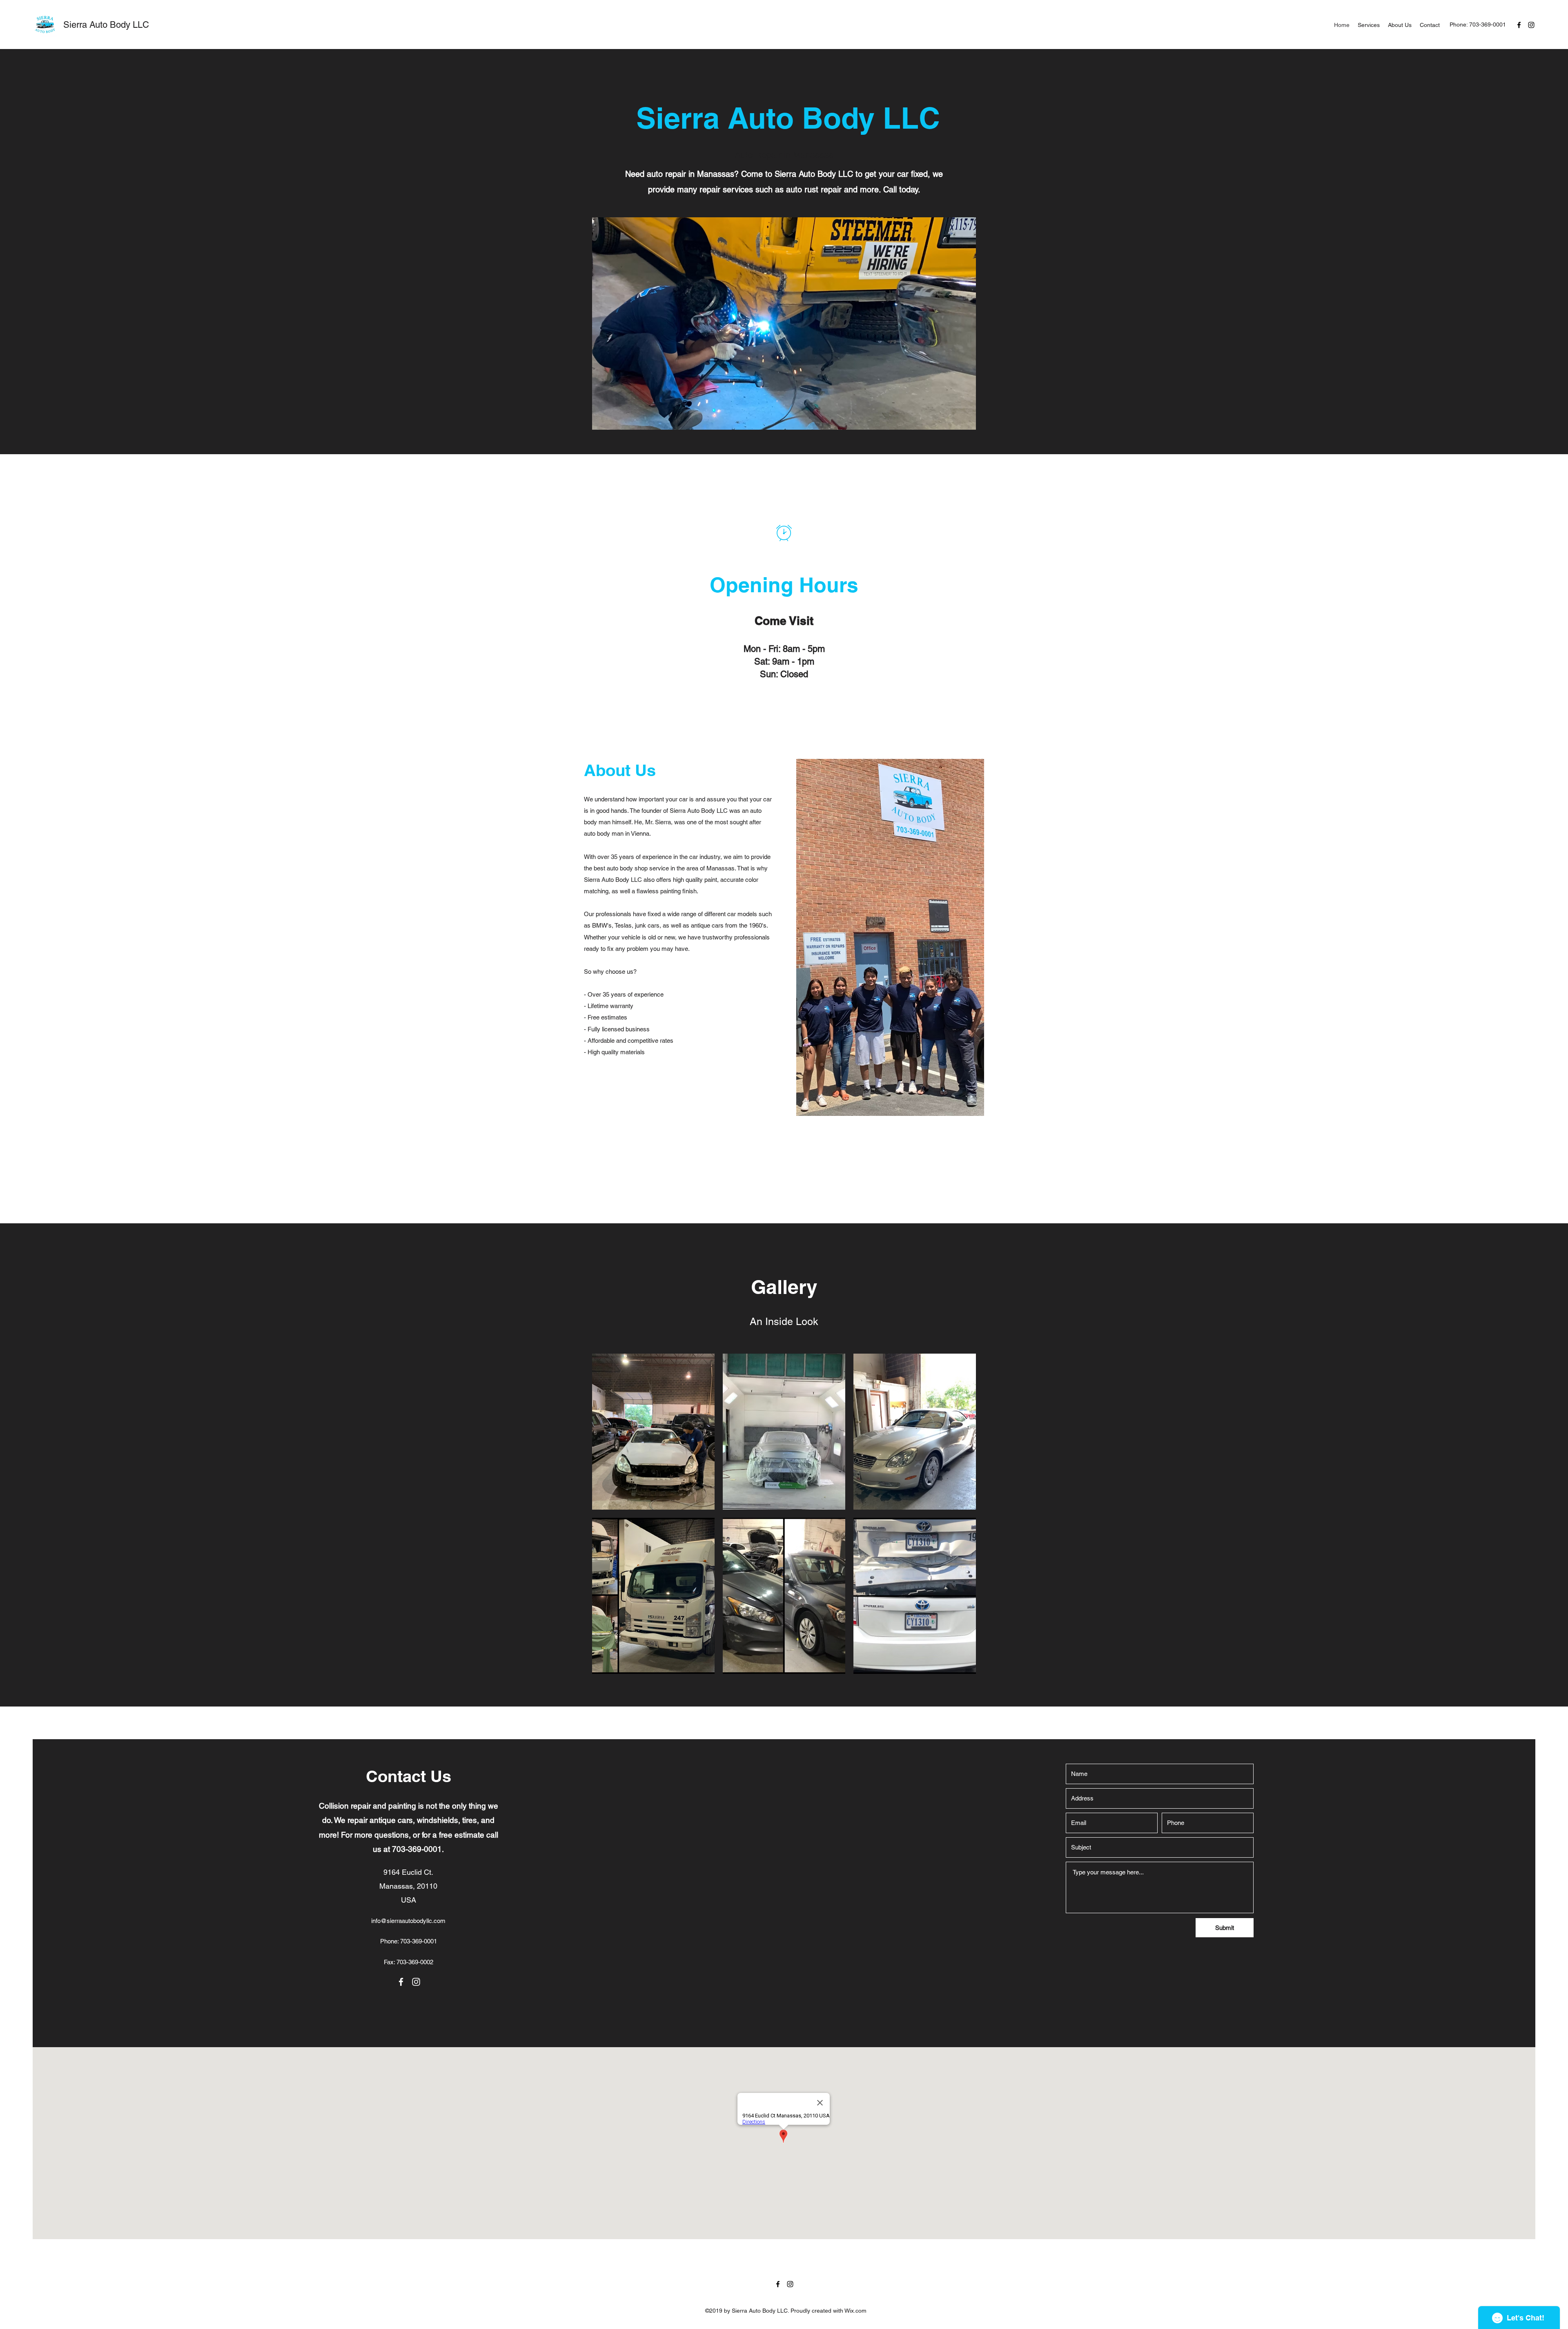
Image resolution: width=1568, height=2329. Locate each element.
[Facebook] (1519, 25)
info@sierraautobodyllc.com (408, 1921)
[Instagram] (1531, 25)
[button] (653, 1432)
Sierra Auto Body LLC (106, 25)
